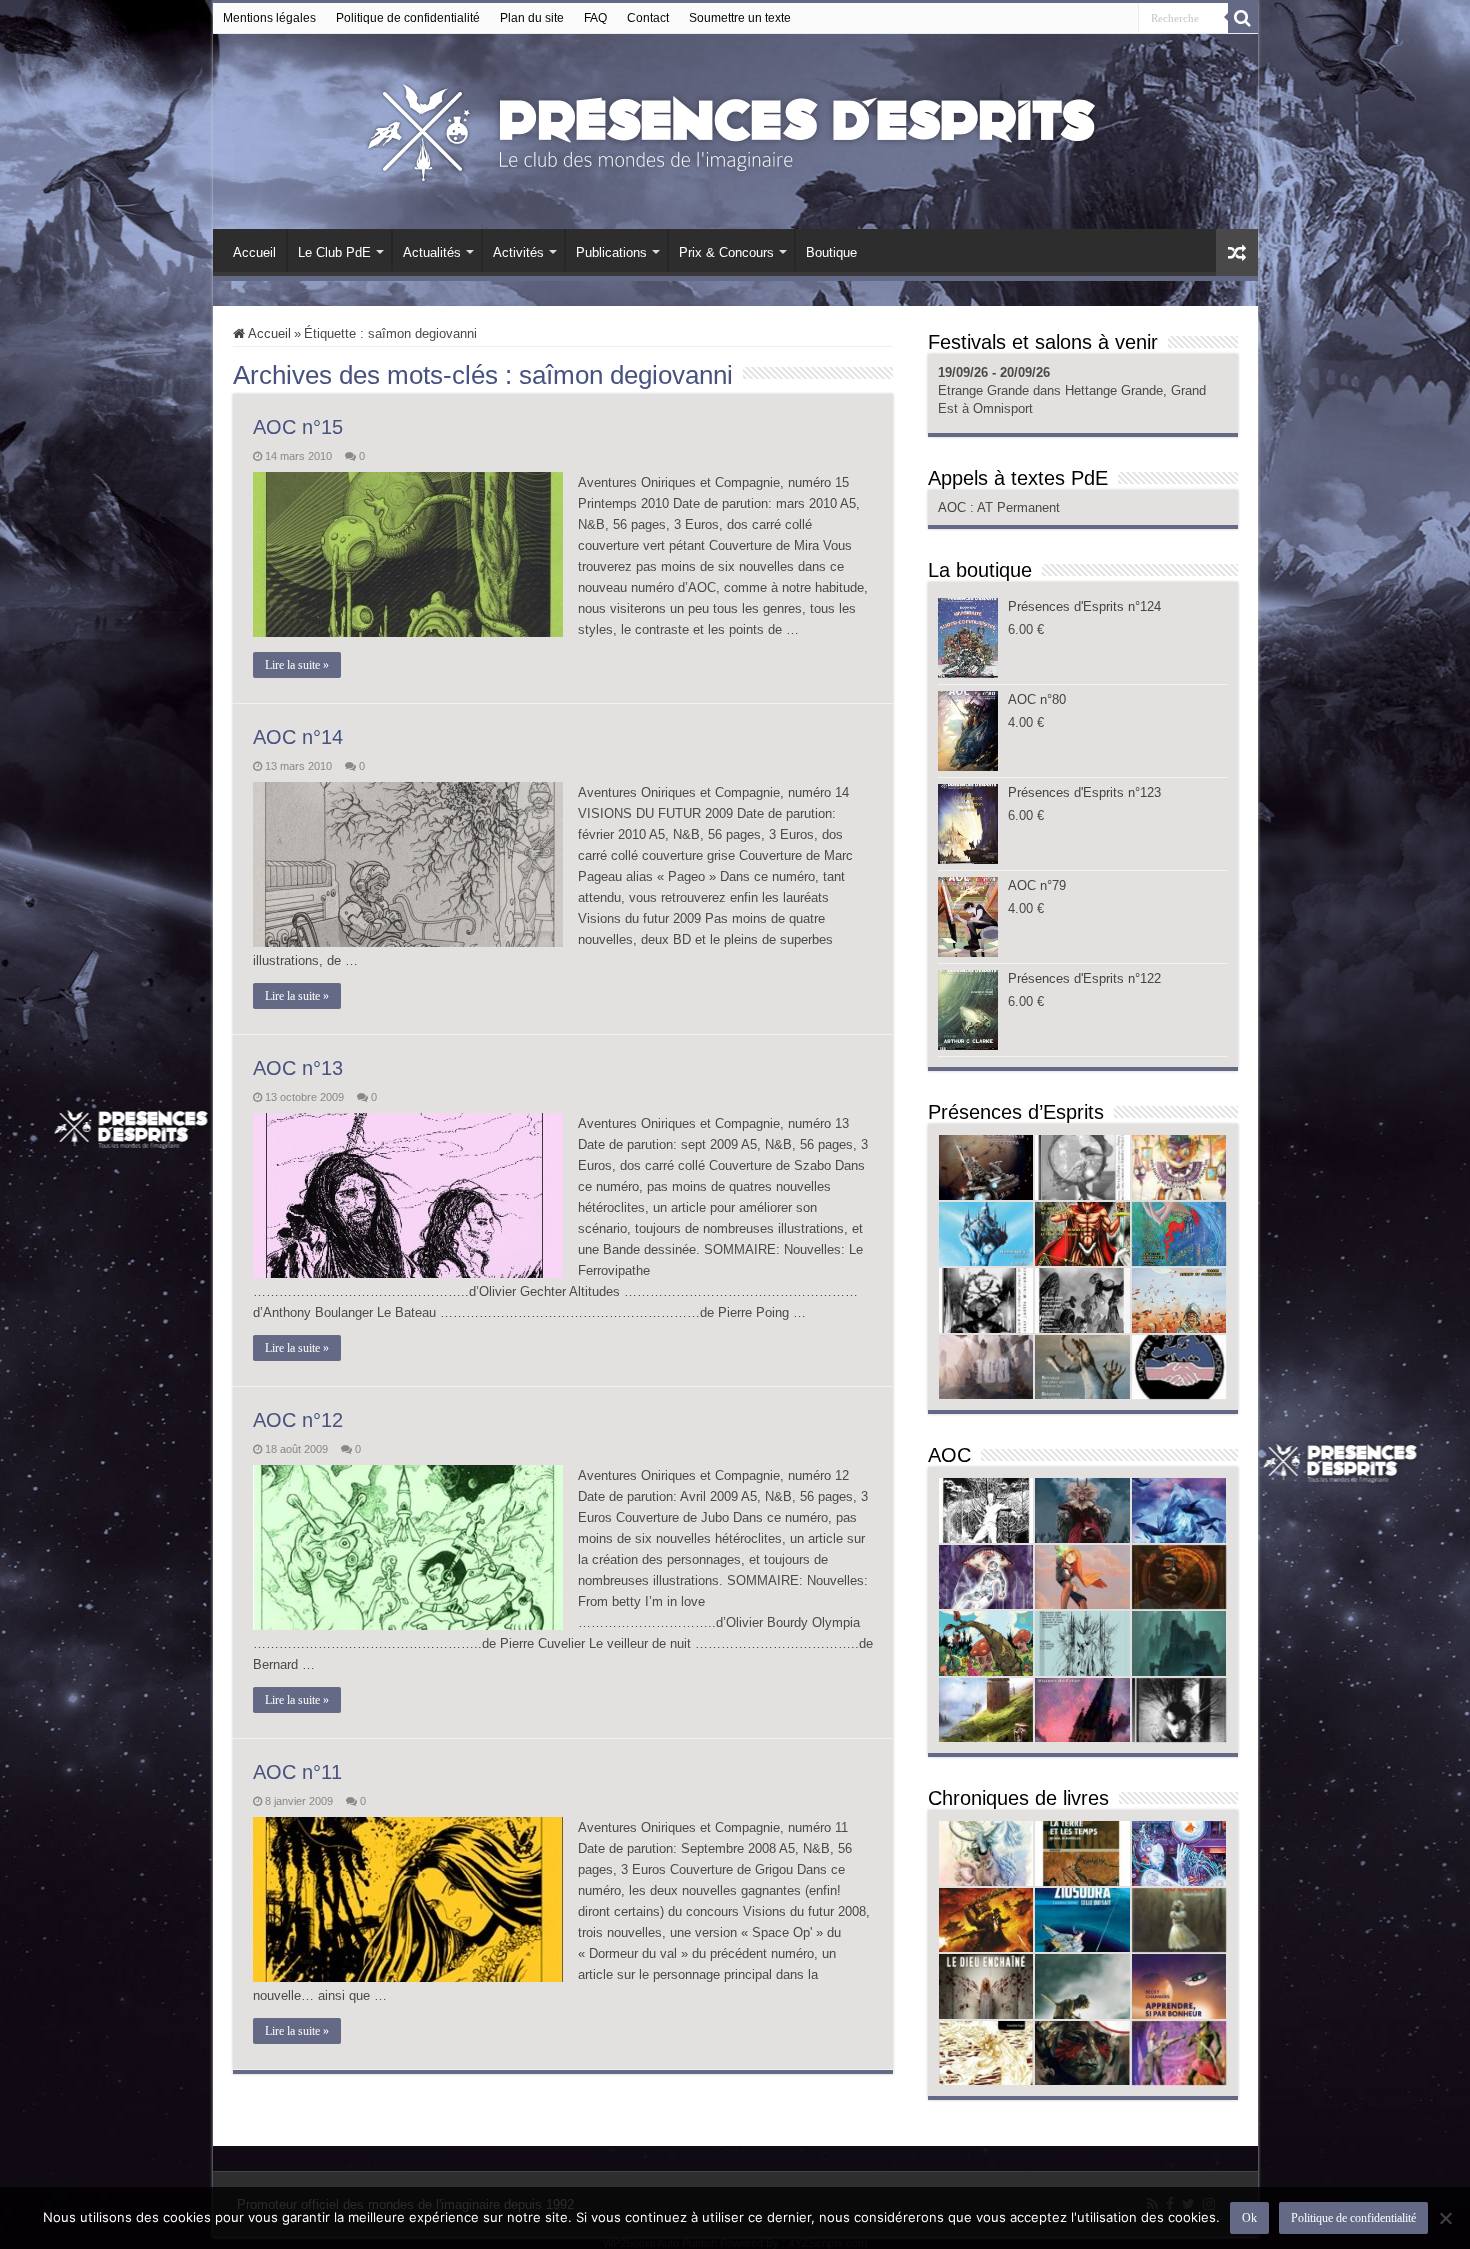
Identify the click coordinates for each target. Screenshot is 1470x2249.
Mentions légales (269, 18)
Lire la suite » (297, 665)
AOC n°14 (298, 737)
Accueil (254, 252)
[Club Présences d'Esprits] (735, 128)
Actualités (432, 252)
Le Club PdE (334, 252)
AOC (954, 507)
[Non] (1445, 2218)
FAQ (595, 18)
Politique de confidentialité (408, 18)
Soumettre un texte (740, 18)
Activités (518, 252)
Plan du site (532, 18)
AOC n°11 (297, 1772)
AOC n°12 (298, 1420)
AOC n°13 (298, 1068)
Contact (648, 18)
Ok (1249, 2218)
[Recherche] (1243, 18)
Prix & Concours (726, 252)
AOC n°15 (298, 427)
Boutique (831, 252)
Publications (611, 252)
